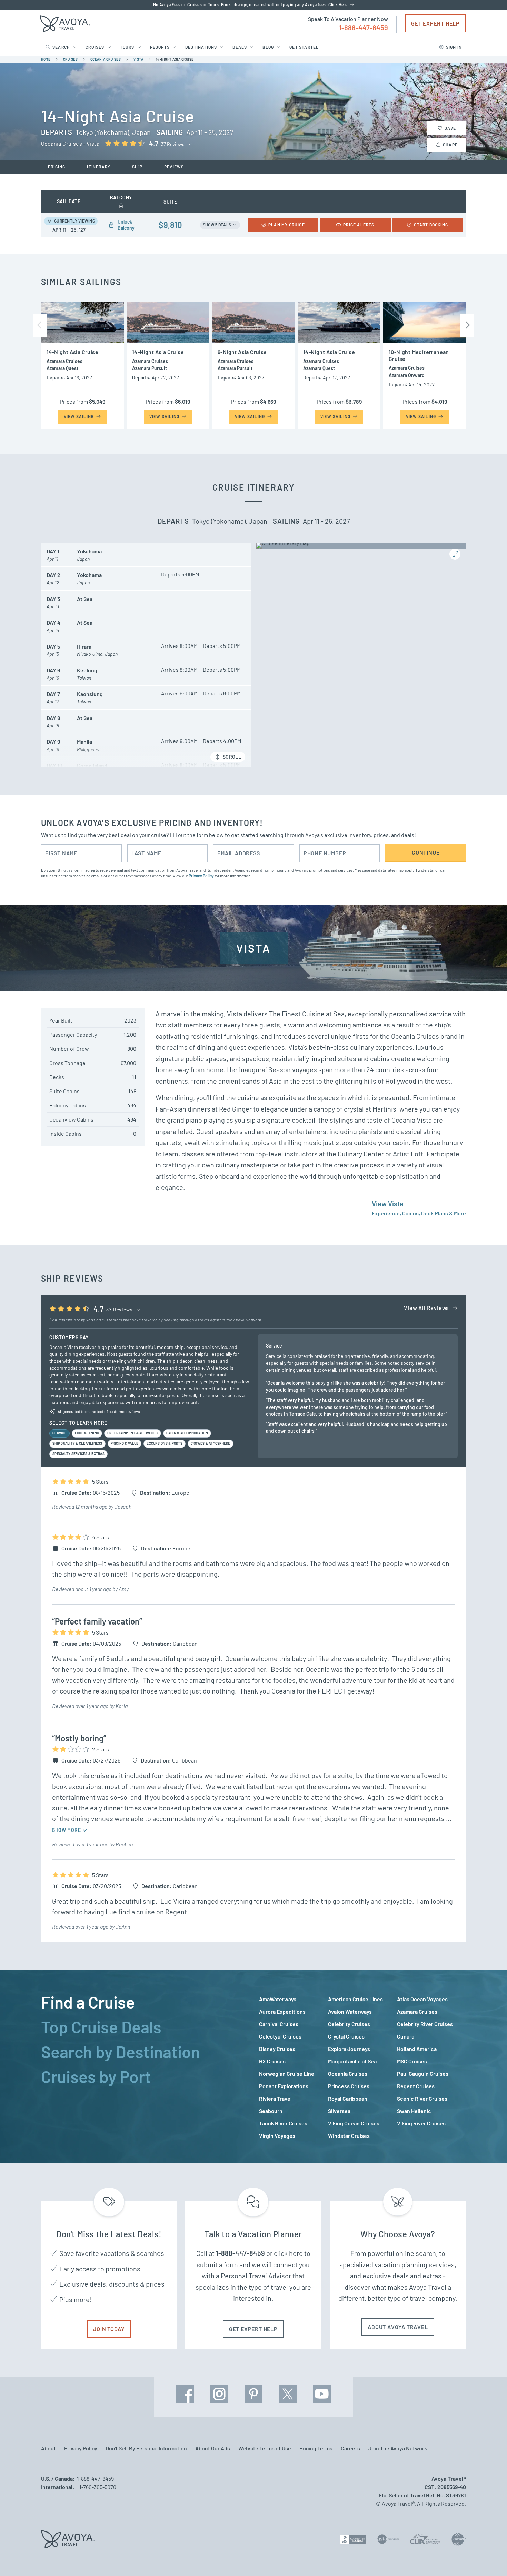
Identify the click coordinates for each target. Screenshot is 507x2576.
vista (138, 59)
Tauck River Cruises (283, 2123)
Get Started (304, 47)
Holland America (417, 2049)
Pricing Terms (316, 2448)
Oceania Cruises (348, 2074)
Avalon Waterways (350, 2011)
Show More (67, 1830)
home (46, 59)
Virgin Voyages (277, 2136)
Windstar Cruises (349, 2136)
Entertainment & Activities (133, 1433)
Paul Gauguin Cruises (423, 2074)
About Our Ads (213, 2448)
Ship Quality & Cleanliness (77, 1443)
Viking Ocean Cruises (354, 2123)
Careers (350, 2448)
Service (59, 1433)
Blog (268, 47)
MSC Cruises (412, 2061)
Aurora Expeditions (282, 2011)
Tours (127, 47)
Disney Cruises (277, 2049)
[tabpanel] (362, 2067)
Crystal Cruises (346, 2036)
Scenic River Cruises (422, 2098)
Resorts (160, 47)
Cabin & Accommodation (187, 1433)
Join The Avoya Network (398, 2448)
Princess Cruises (349, 2086)
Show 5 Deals (217, 225)
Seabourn (271, 2111)
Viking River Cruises (421, 2123)
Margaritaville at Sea (352, 2061)
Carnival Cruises (279, 2024)
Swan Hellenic (414, 2111)
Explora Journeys (349, 2049)
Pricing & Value (125, 1443)
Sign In (454, 47)
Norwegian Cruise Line (287, 2074)
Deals (240, 47)
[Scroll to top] (489, 2559)
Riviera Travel (275, 2098)
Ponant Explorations (284, 2086)
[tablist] (145, 2066)
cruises (71, 59)
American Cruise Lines (355, 1999)
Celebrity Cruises (349, 2024)
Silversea (339, 2111)
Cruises (95, 47)
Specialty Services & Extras (78, 1454)
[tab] (145, 2002)
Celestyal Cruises (280, 2036)
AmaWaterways (278, 1999)
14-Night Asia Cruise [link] (175, 59)
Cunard (406, 2036)
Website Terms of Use (265, 2448)
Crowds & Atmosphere (211, 1443)
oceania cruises (106, 59)
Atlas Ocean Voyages (422, 1999)
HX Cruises (272, 2061)
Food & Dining (87, 1433)
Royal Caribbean (348, 2098)
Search (61, 47)
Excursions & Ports (165, 1443)
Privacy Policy (201, 876)
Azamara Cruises (417, 2011)
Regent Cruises (416, 2086)
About (48, 2448)
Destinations (201, 47)
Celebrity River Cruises (425, 2024)
